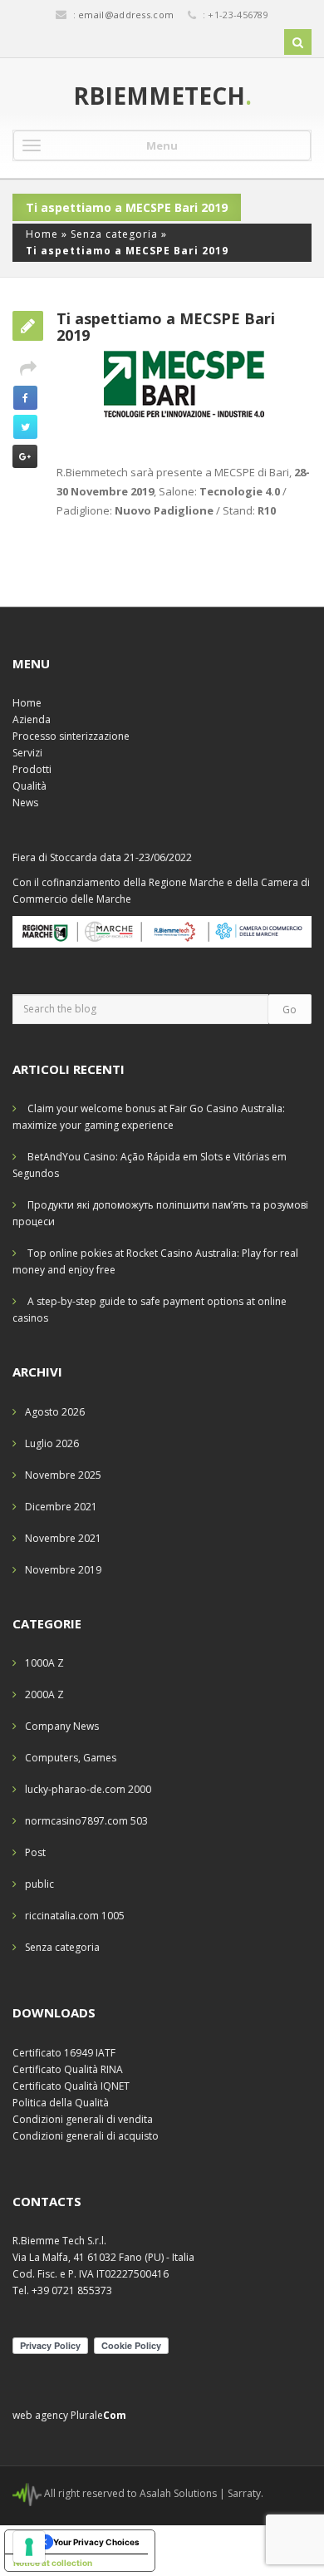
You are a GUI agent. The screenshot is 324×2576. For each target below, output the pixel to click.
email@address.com (126, 15)
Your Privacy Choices (96, 2542)
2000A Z (44, 1694)
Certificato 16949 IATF (64, 2053)
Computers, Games (71, 1758)
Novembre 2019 (63, 1570)
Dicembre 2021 (61, 1507)
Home (42, 234)
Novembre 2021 (63, 1538)
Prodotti (32, 769)
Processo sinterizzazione (71, 736)
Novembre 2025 (63, 1475)
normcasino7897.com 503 (86, 1821)
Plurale (98, 2415)
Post (35, 1852)
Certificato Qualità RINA (68, 2069)
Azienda (32, 719)
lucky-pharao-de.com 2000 (88, 1789)
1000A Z (44, 1663)
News (25, 803)
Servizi (27, 753)
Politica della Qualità (61, 2103)
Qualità (29, 786)
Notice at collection (53, 2563)
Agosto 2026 (55, 1412)
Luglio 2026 (52, 1443)
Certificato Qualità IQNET (71, 2086)
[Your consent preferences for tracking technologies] (29, 2547)
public (39, 1884)
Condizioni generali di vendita (83, 2119)
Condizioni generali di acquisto (86, 2136)
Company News (62, 1726)
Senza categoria (114, 234)
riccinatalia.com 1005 (75, 1916)
